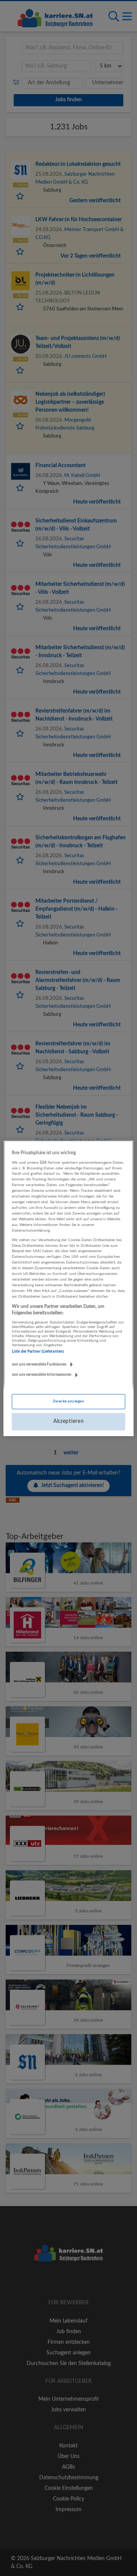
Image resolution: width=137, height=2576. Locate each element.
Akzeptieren (69, 1421)
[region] (68, 1288)
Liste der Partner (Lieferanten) (38, 1352)
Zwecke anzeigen (68, 1401)
